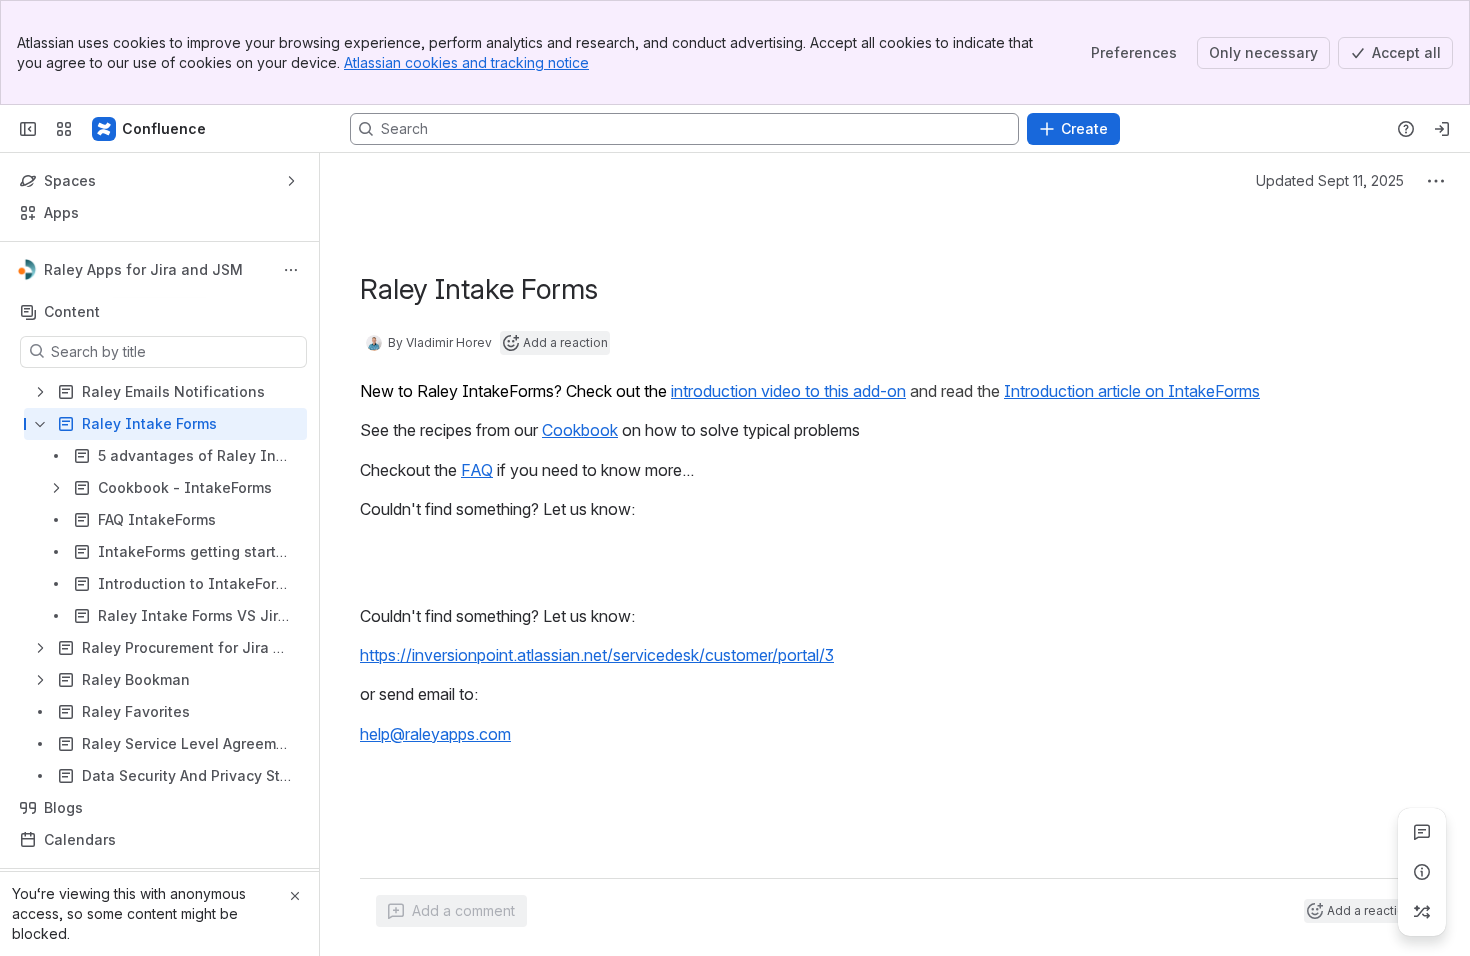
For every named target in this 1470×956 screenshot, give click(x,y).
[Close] (295, 896)
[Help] (1406, 129)
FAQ (477, 470)
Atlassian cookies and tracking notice (466, 62)
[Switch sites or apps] (64, 129)
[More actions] (291, 270)
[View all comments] (1422, 832)
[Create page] (1422, 912)
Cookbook (580, 430)
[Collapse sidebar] (28, 129)
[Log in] (1442, 129)
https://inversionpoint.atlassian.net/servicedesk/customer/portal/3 (597, 655)
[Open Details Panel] (1422, 872)
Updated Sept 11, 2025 (1330, 180)
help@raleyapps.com (435, 734)
